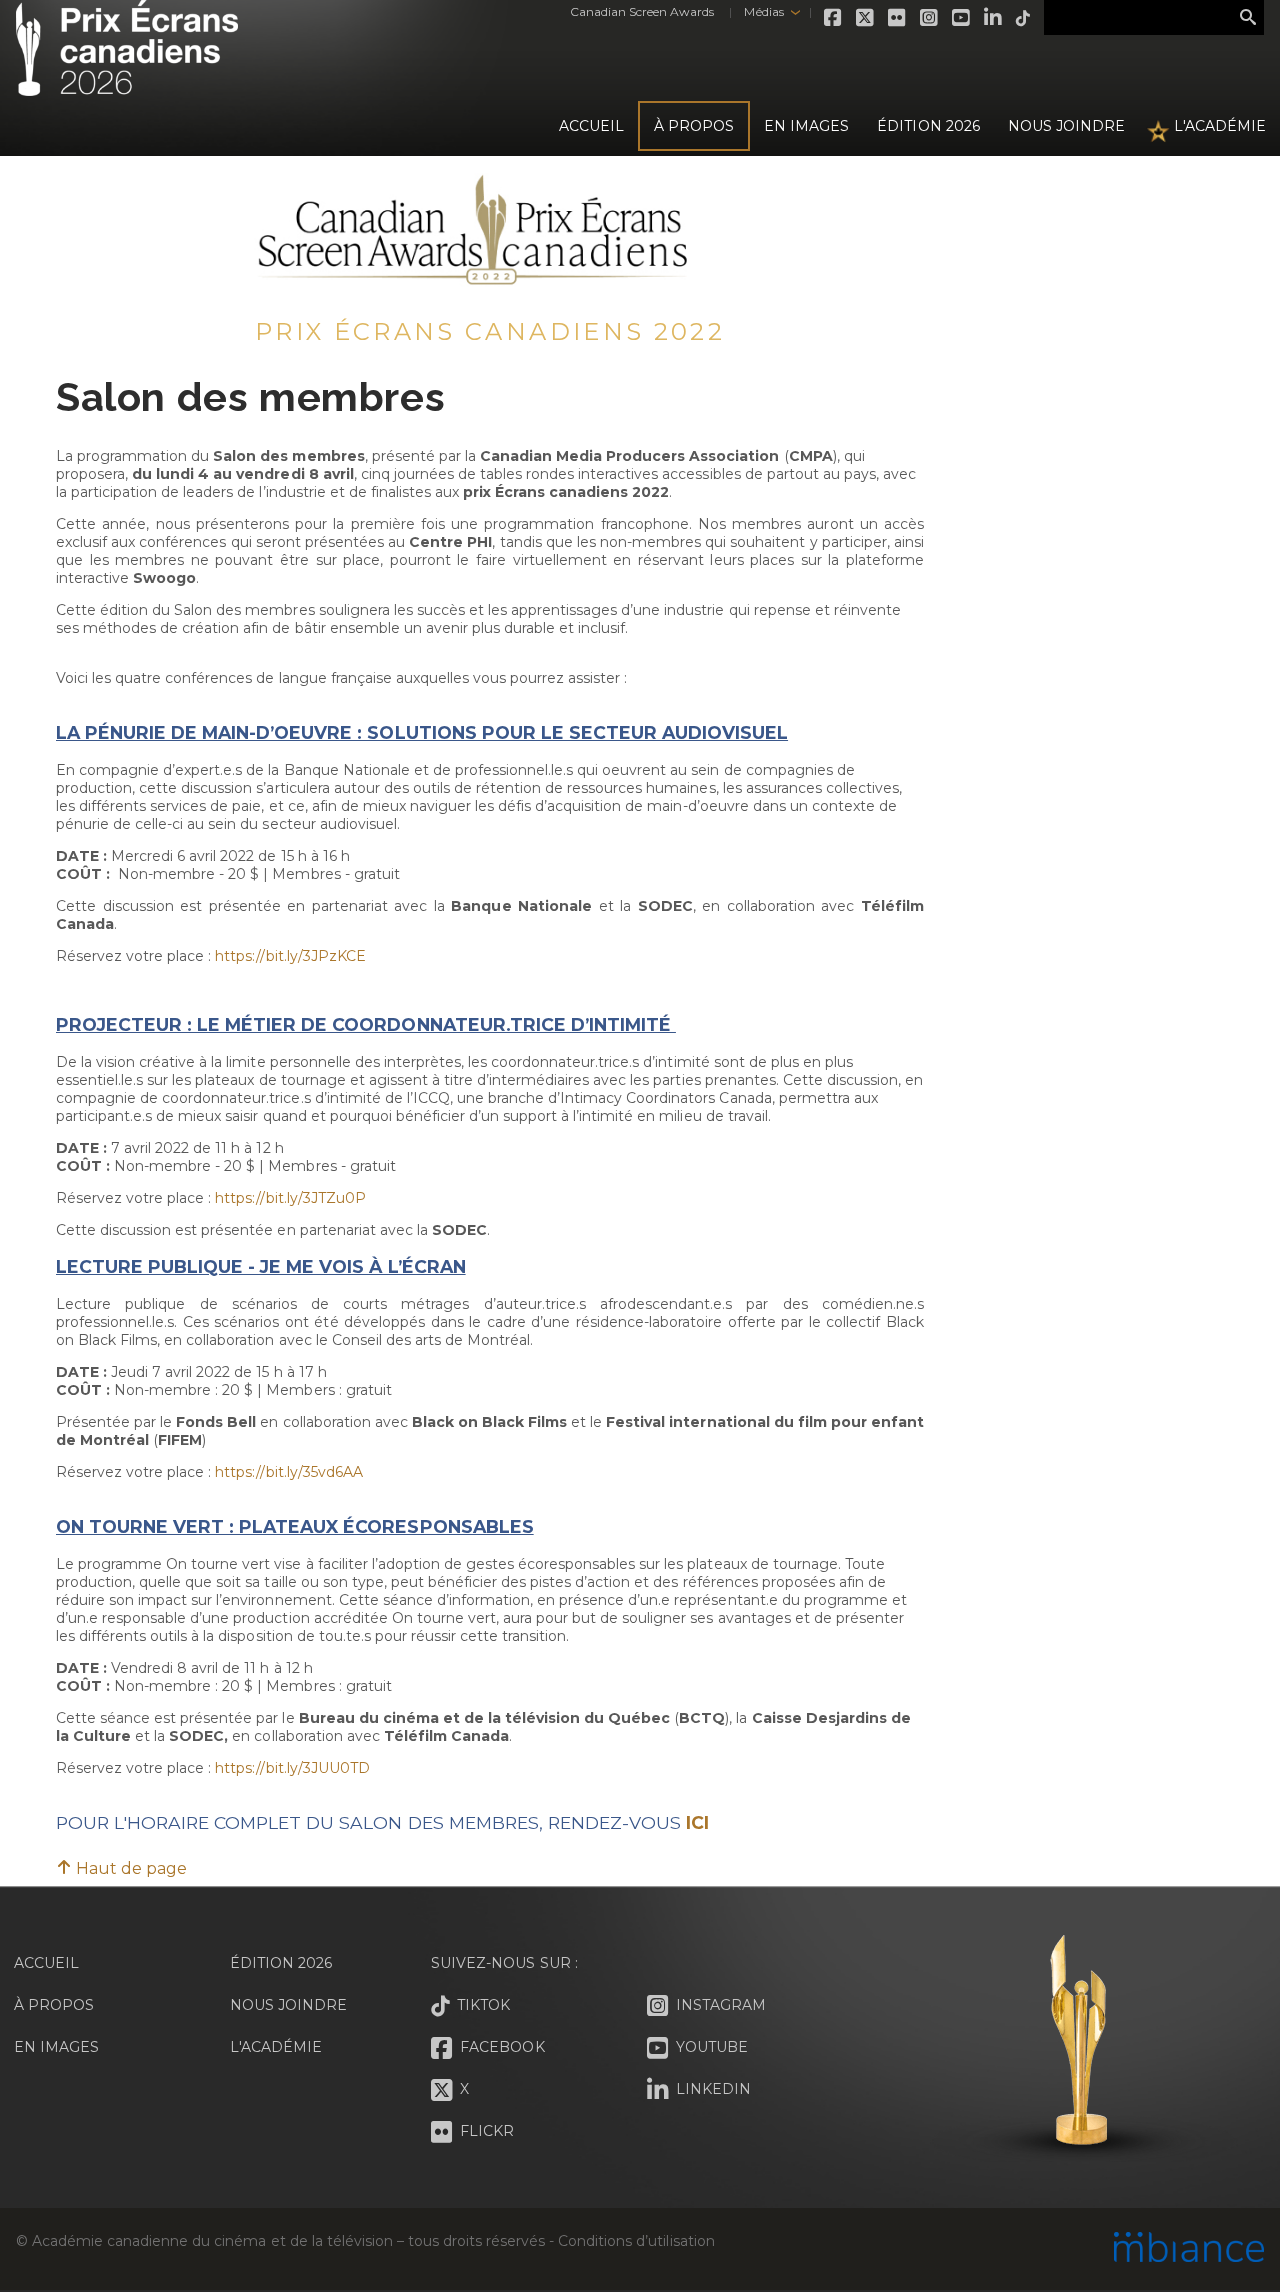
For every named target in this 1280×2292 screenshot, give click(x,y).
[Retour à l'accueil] (127, 84)
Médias (763, 11)
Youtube (962, 18)
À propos (694, 126)
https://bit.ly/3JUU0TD (292, 1768)
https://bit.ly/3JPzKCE (290, 956)
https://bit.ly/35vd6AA (288, 1472)
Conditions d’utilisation (636, 2241)
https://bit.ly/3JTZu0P (290, 1198)
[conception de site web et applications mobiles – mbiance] (1189, 2249)
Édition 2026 (281, 1963)
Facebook (834, 18)
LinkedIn (994, 18)
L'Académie (1220, 126)
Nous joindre (1066, 126)
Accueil (591, 126)
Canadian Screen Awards (642, 11)
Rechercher (1248, 18)
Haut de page (129, 1868)
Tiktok (1024, 18)
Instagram (930, 18)
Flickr (898, 18)
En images (806, 126)
